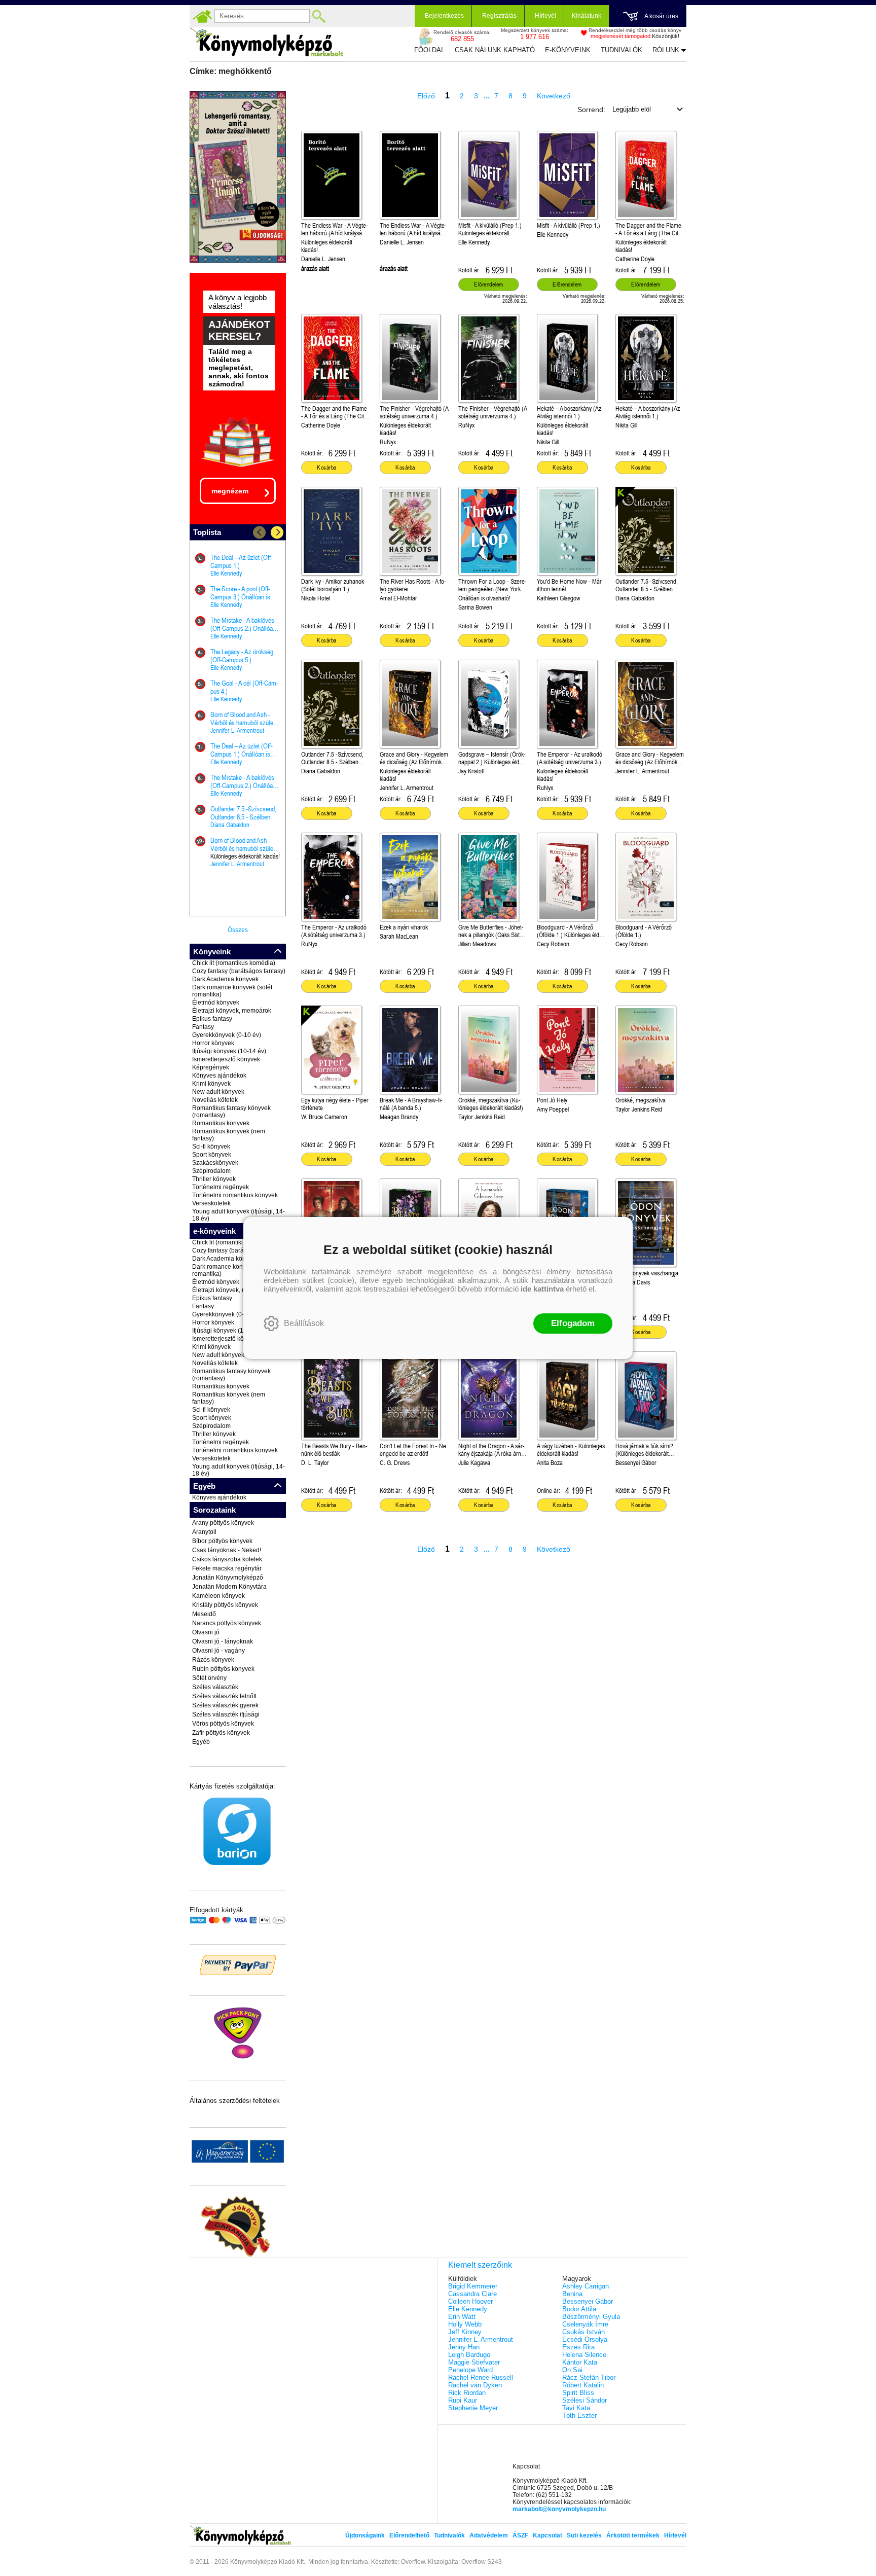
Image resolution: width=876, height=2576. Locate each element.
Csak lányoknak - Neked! (227, 1550)
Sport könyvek (212, 1155)
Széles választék (215, 1687)
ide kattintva (542, 1289)
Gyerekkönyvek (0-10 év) (227, 1035)
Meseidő (204, 1614)
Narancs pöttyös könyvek (227, 1623)
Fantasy (203, 1027)
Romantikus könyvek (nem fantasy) (229, 1135)
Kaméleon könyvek (218, 1596)
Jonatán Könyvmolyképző (228, 1578)
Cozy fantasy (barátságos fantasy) (239, 971)
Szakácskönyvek (215, 1163)
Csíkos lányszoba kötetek (227, 1559)
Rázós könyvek (213, 1660)
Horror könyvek (213, 1043)
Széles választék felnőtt (224, 1696)
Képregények (211, 1067)
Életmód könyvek (216, 1003)
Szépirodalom (211, 1171)
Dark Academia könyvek (225, 979)
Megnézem (230, 491)
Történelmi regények (221, 1187)
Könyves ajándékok (219, 1076)
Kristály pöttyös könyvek (225, 1605)
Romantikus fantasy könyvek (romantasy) (231, 1112)
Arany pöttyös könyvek (223, 1523)
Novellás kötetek (215, 1100)
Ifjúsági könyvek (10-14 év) (229, 1051)
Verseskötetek (211, 1203)
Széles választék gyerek (225, 1705)
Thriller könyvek (214, 1179)
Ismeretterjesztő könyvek (226, 1059)
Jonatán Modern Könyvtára (229, 1587)
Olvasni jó (206, 1632)
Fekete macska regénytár (227, 1568)
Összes (238, 930)
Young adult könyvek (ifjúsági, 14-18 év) (239, 1215)
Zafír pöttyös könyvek (221, 1733)
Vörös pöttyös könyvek (223, 1724)
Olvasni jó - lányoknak (223, 1641)
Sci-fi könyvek (211, 1147)
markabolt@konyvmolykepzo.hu (559, 2509)
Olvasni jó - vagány (218, 1651)
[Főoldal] (202, 16)
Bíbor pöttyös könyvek (222, 1541)
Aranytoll (204, 1532)
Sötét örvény (209, 1678)
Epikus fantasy (212, 1019)
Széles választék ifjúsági (226, 1714)
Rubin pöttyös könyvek (223, 1669)
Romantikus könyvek (221, 1123)
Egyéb (201, 1742)
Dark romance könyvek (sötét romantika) (232, 991)
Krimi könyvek (211, 1084)
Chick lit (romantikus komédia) (234, 963)
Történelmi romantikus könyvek (235, 1195)
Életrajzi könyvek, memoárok (232, 1011)
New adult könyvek (218, 1092)
